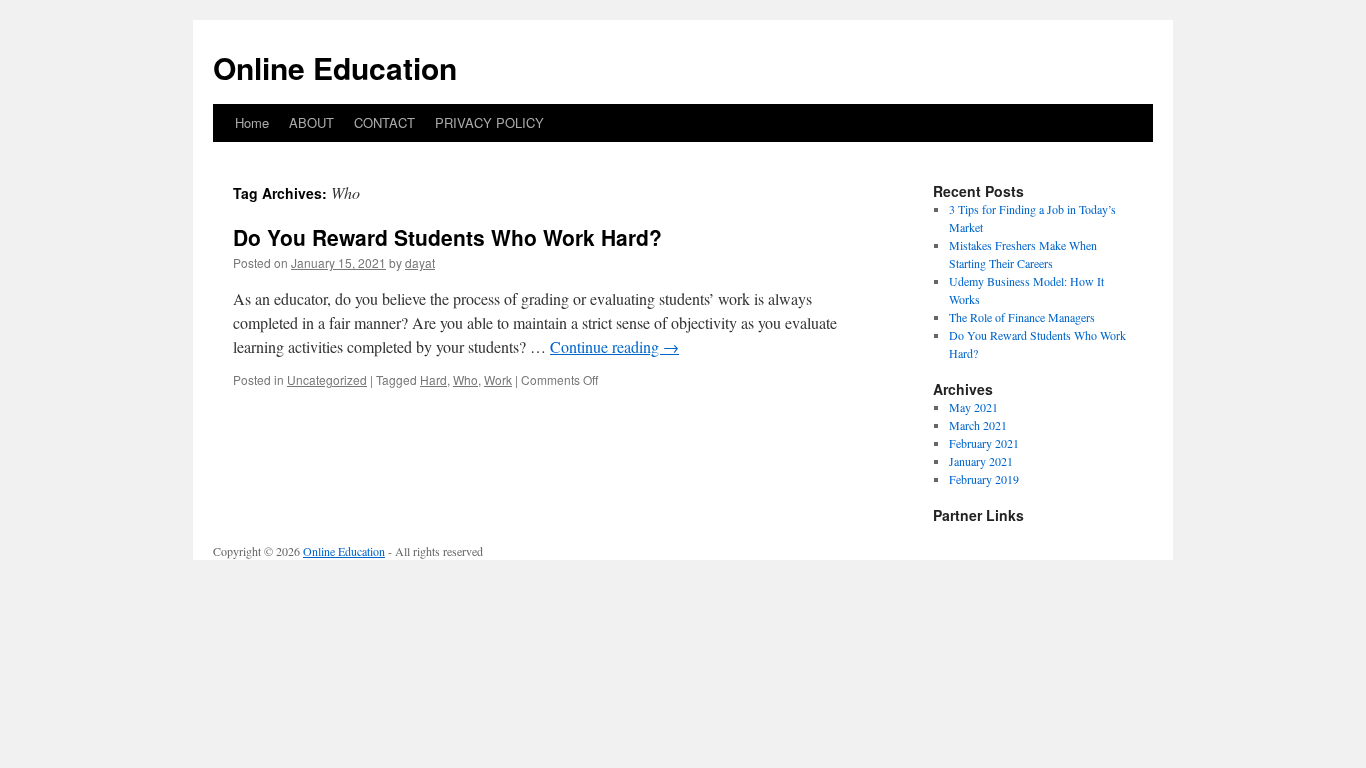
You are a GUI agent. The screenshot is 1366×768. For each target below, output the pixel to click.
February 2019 (984, 479)
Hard (433, 379)
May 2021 (973, 407)
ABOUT (311, 122)
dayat (420, 262)
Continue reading (614, 346)
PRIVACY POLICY (489, 122)
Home (252, 122)
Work (498, 379)
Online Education (335, 67)
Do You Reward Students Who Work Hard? (447, 237)
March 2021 (978, 425)
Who (465, 379)
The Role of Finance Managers (1022, 317)
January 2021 (981, 461)
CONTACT (384, 122)
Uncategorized (327, 379)
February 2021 (984, 443)
